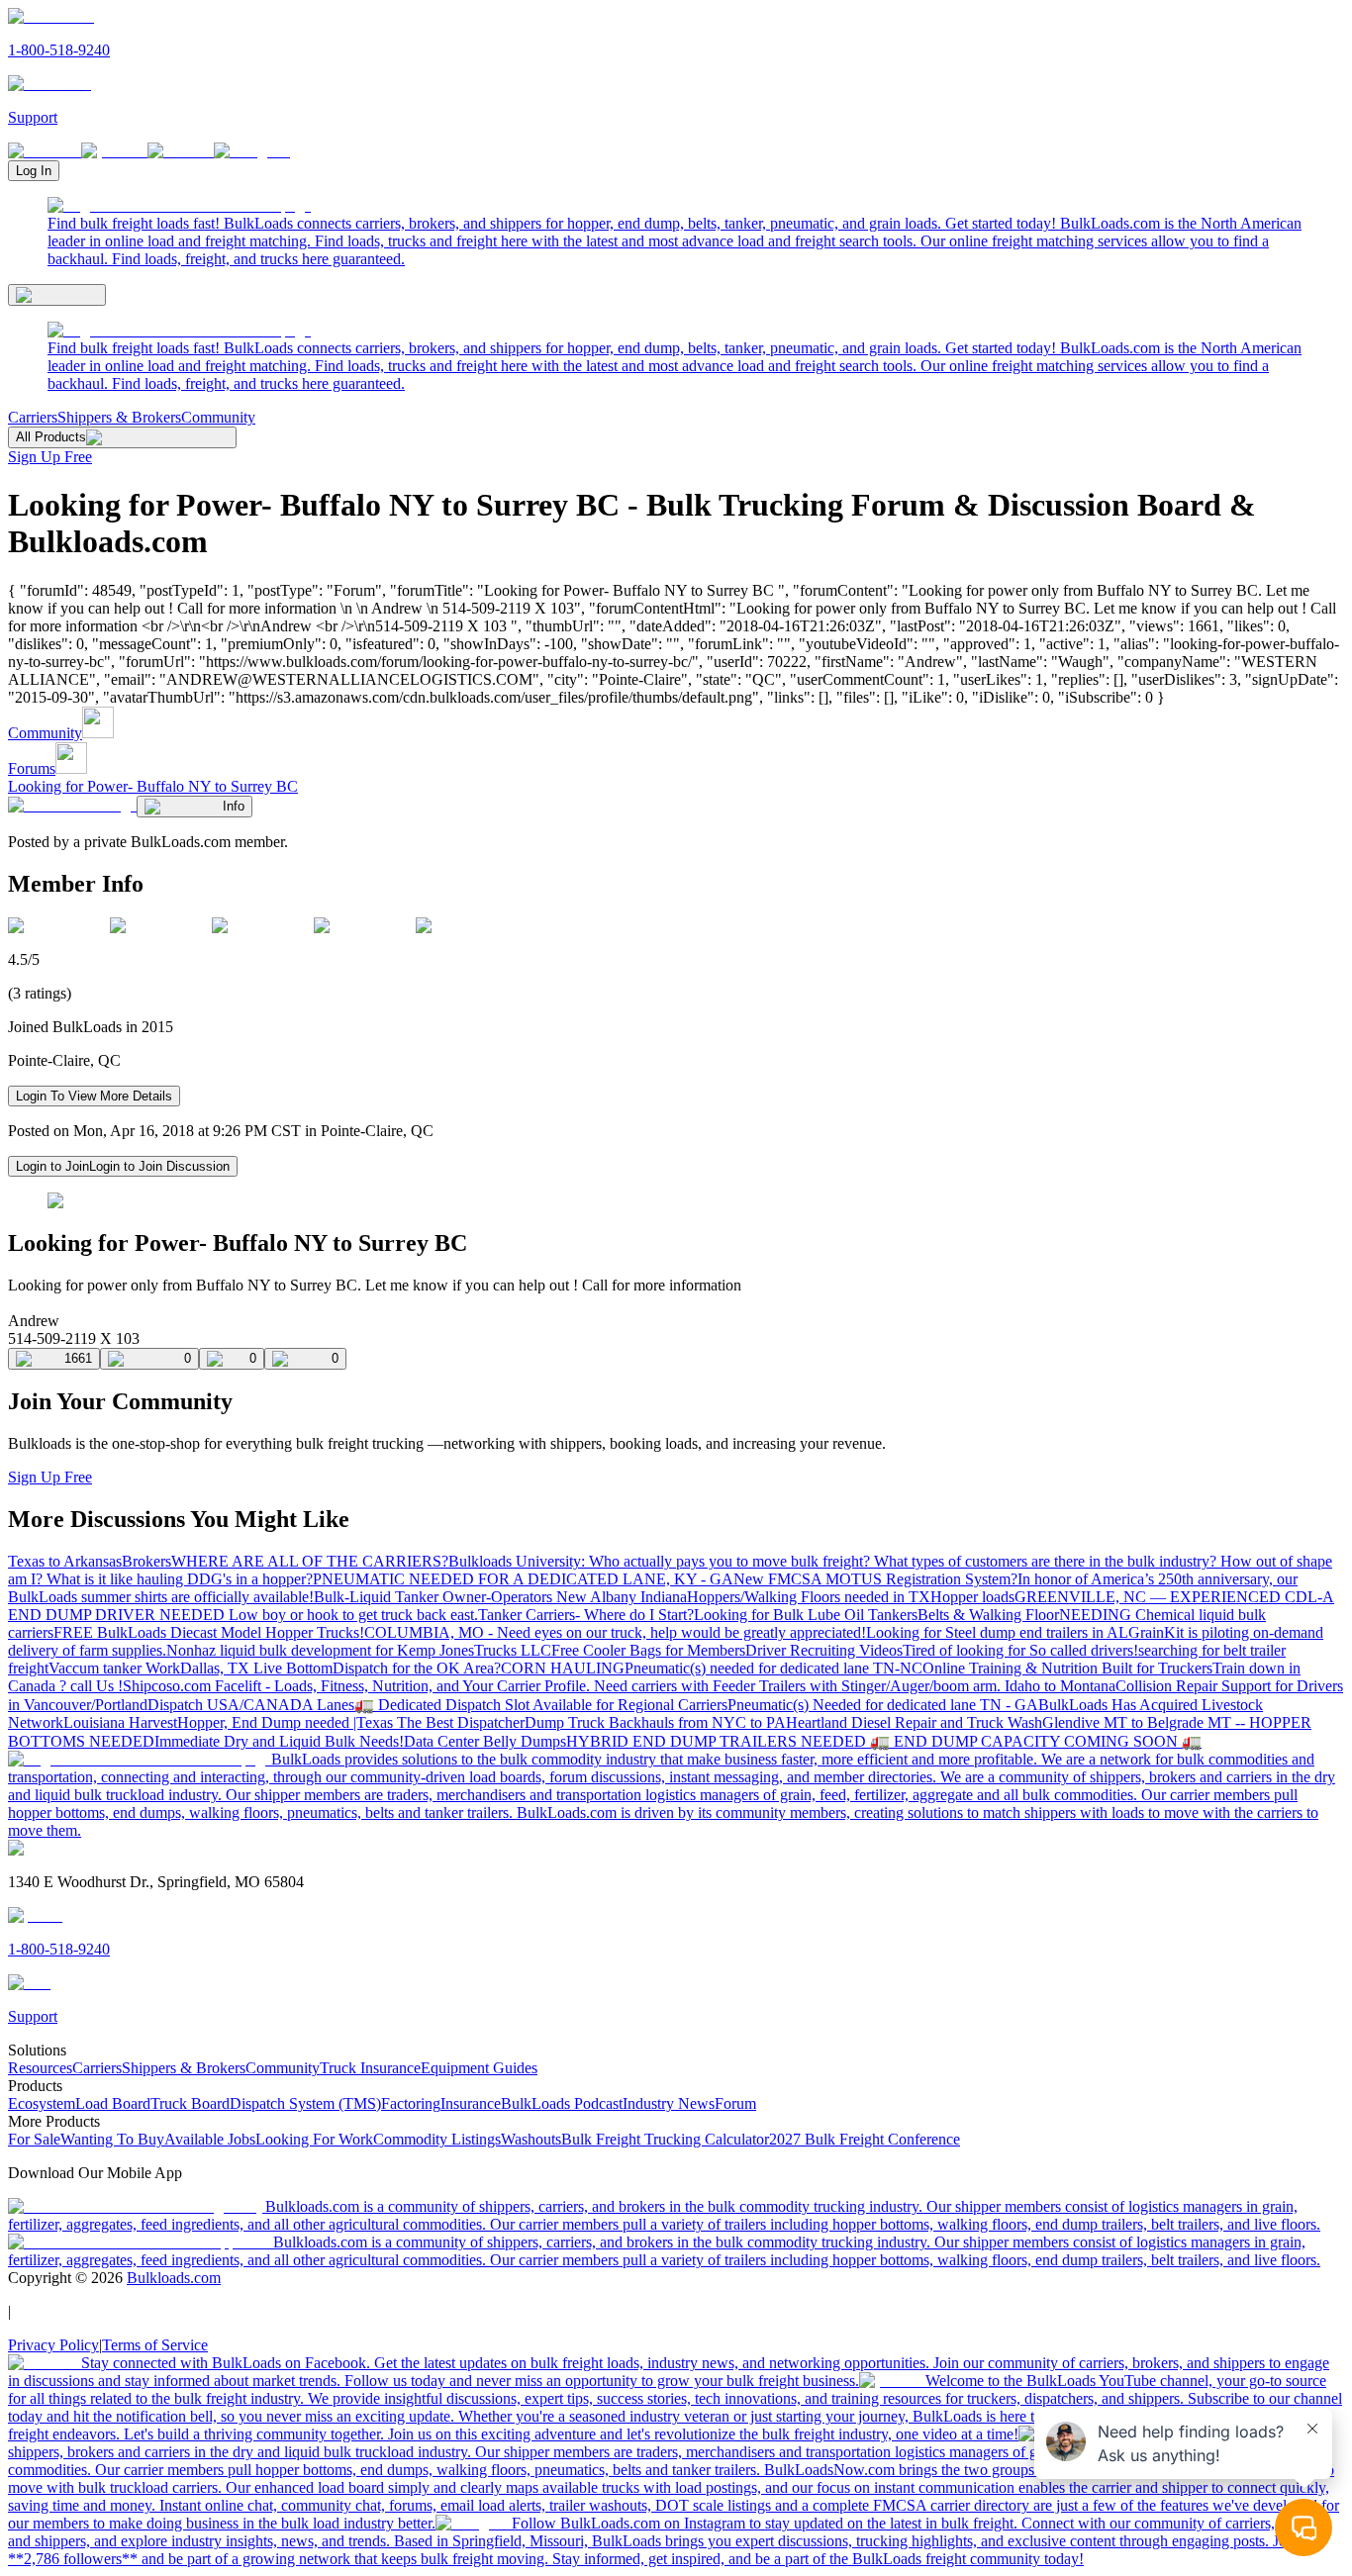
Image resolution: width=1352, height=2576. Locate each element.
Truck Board (190, 2103)
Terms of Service (155, 2345)
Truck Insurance (370, 2068)
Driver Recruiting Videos (824, 1650)
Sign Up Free (50, 457)
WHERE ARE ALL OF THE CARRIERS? (310, 1561)
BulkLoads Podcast (562, 2103)
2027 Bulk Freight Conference (865, 2139)
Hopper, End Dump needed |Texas (287, 1722)
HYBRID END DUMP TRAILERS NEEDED (718, 1741)
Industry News (669, 2103)
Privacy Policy (53, 2345)
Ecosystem (42, 2103)
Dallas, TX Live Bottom (256, 1668)
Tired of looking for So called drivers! (1020, 1650)
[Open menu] (57, 295)
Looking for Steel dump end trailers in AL (997, 1632)
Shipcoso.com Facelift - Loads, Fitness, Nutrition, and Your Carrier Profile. (358, 1686)
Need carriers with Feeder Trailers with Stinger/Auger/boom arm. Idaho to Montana (855, 1686)
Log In (34, 171)
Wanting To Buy (112, 2139)
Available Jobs (210, 2139)
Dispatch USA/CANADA (232, 1705)
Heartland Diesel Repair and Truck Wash (914, 1722)
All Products (51, 437)
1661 (78, 1358)
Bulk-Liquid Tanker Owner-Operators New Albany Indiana (500, 1597)
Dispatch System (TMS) (305, 2103)
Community (218, 417)
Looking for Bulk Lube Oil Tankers (806, 1615)
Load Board (113, 2103)
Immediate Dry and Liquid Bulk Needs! (279, 1741)
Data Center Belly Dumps (485, 1741)
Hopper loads (972, 1597)
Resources (40, 2068)
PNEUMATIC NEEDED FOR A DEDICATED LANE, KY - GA (523, 1579)
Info (234, 806)
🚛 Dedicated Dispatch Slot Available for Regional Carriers (541, 1705)
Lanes (336, 1705)
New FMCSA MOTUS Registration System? (875, 1579)
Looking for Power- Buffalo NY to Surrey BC (153, 786)
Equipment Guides (479, 2068)
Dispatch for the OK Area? (417, 1668)
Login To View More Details (94, 1096)
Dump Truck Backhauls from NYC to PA (655, 1722)
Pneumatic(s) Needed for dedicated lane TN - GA (883, 1705)
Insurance (471, 2103)
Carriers (33, 417)
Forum (735, 2103)
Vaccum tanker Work (114, 1668)
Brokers (146, 1561)
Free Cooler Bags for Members (648, 1650)
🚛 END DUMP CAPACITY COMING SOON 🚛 (1036, 1741)
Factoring (411, 2103)
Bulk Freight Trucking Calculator (665, 2139)
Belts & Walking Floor (988, 1615)
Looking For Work (314, 2139)
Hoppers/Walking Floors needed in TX (809, 1597)
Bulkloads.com (174, 2278)
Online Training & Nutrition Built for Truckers (1067, 1668)
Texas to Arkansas (65, 1561)
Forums (32, 768)
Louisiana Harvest (120, 1722)
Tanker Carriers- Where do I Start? (586, 1615)
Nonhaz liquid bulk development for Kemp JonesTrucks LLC (359, 1650)
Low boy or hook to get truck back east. (353, 1615)
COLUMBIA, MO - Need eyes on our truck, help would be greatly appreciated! (615, 1632)
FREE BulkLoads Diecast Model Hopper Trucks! (209, 1632)
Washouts (531, 2139)
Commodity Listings (437, 2139)
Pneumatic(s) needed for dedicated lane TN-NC (773, 1668)
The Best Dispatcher (461, 1722)
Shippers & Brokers (119, 417)
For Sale (34, 2139)
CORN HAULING (563, 1668)
